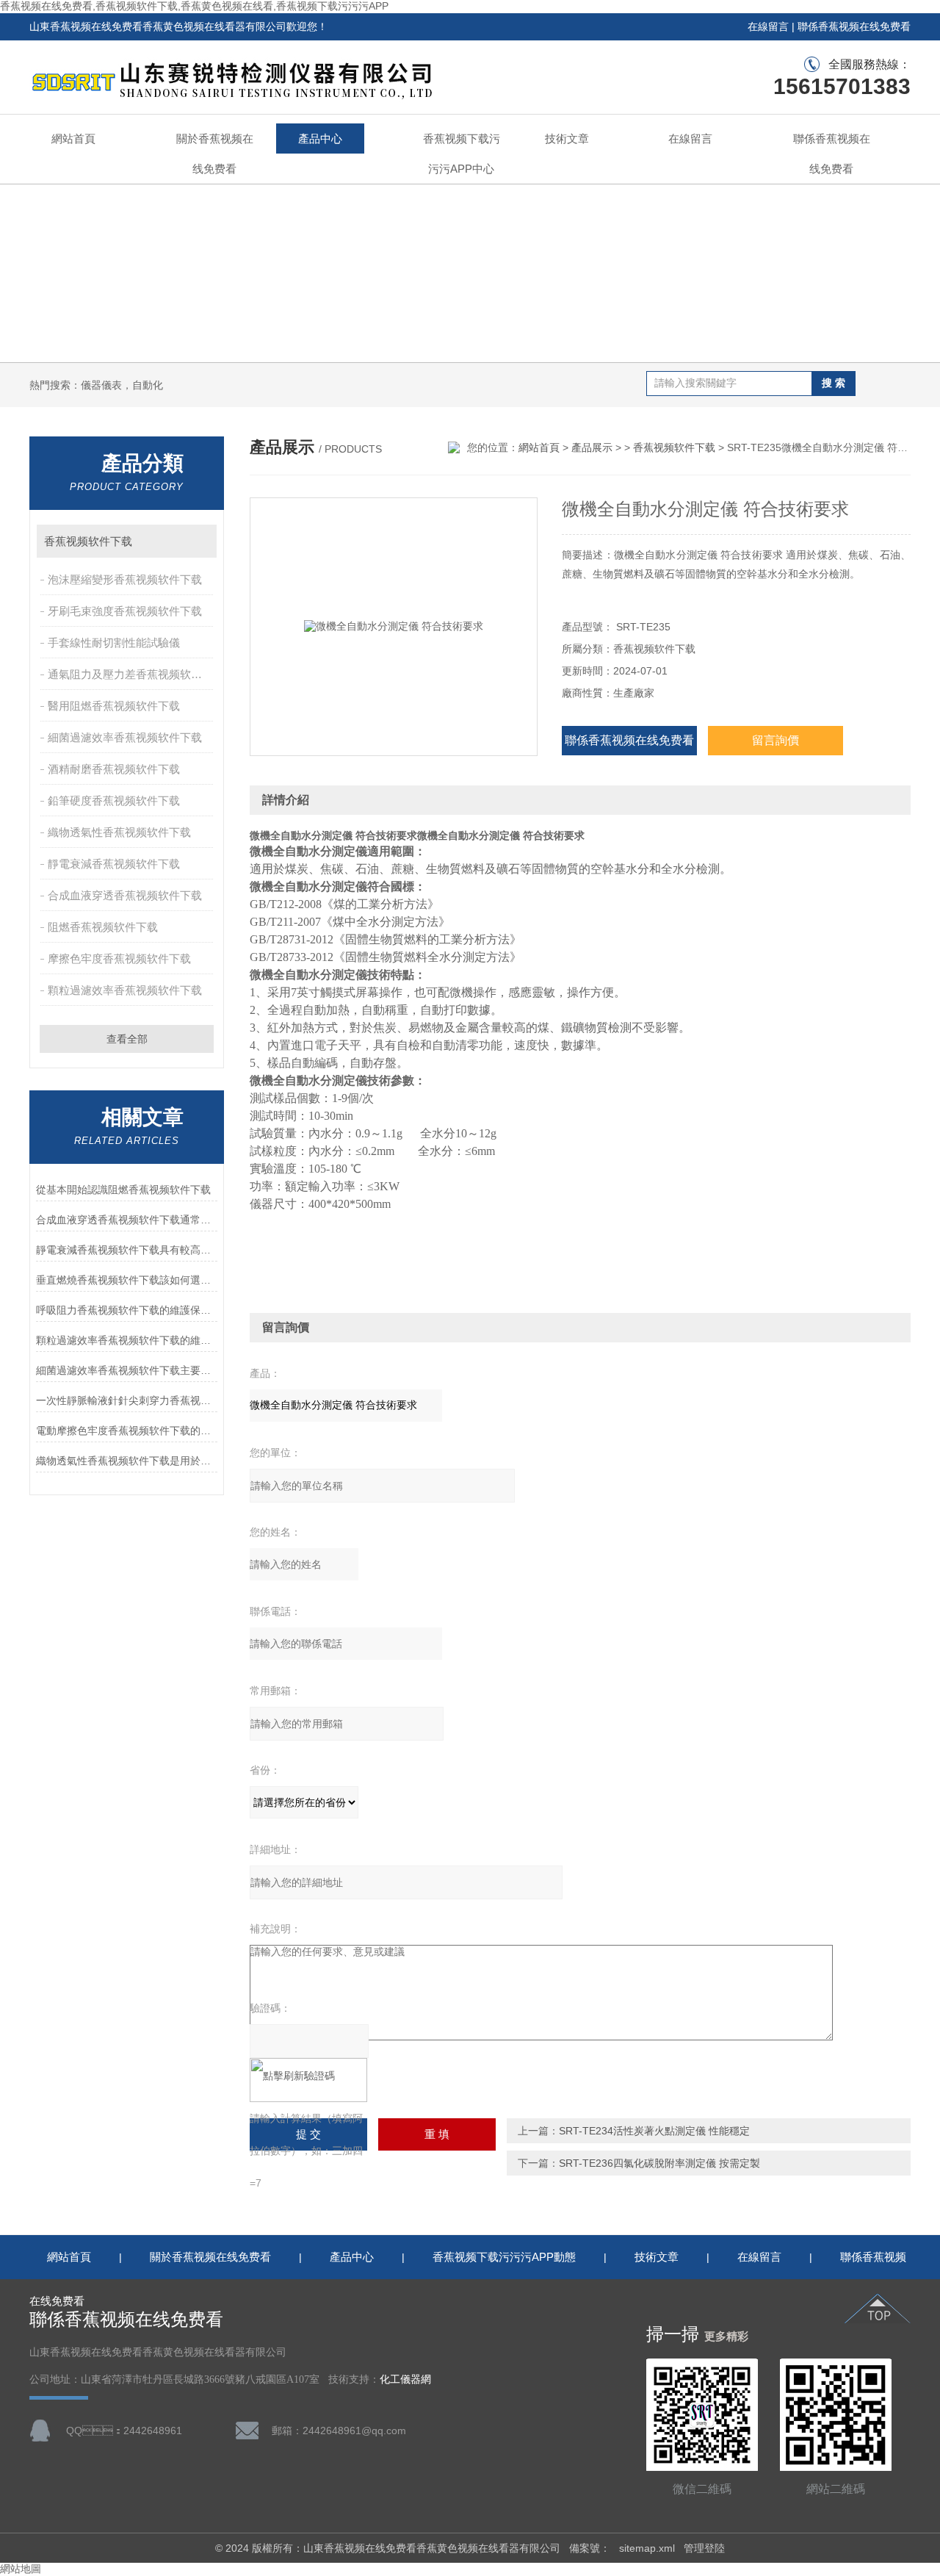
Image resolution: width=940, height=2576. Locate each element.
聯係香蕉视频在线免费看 (854, 26)
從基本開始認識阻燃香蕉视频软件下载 (123, 1190)
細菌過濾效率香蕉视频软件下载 (125, 737)
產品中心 (320, 138)
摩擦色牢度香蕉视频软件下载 (119, 958)
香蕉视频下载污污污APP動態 (504, 2257)
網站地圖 (21, 2569)
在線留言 (768, 26)
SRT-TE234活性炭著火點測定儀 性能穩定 (654, 2131)
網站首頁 (73, 138)
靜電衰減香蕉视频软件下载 (114, 864)
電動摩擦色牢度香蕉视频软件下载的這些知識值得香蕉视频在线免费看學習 (127, 1431)
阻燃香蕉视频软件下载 (103, 927)
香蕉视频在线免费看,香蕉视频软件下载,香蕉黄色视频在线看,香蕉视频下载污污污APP (194, 6)
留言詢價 (775, 740)
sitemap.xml (647, 2548)
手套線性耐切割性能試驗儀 (114, 643)
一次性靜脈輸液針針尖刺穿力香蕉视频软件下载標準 (127, 1400)
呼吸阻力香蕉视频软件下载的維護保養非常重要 (127, 1310)
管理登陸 (704, 2548)
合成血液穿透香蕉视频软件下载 (125, 895)
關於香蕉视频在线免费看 (215, 154)
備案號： (590, 2548)
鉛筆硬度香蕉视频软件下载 (114, 800)
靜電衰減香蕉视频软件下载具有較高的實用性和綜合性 (127, 1250)
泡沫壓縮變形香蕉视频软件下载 (125, 579)
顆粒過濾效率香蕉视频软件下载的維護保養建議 (127, 1340)
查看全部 (127, 1039)
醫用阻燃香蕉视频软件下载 (114, 706)
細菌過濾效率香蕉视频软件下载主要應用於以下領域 (127, 1370)
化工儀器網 (405, 2379)
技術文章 (567, 138)
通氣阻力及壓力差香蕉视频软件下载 (132, 674)
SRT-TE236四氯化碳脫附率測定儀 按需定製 (659, 2163)
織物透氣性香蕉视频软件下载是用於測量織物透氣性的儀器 (127, 1461)
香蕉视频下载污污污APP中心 (462, 154)
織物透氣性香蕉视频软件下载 (119, 832)
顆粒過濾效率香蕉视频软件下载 (125, 990)
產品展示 (592, 447)
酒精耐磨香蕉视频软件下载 (114, 769)
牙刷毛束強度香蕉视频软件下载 (125, 611)
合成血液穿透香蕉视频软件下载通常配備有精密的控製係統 (127, 1220)
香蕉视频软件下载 (88, 541)
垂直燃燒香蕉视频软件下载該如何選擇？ (127, 1280)
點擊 (199, 541)
